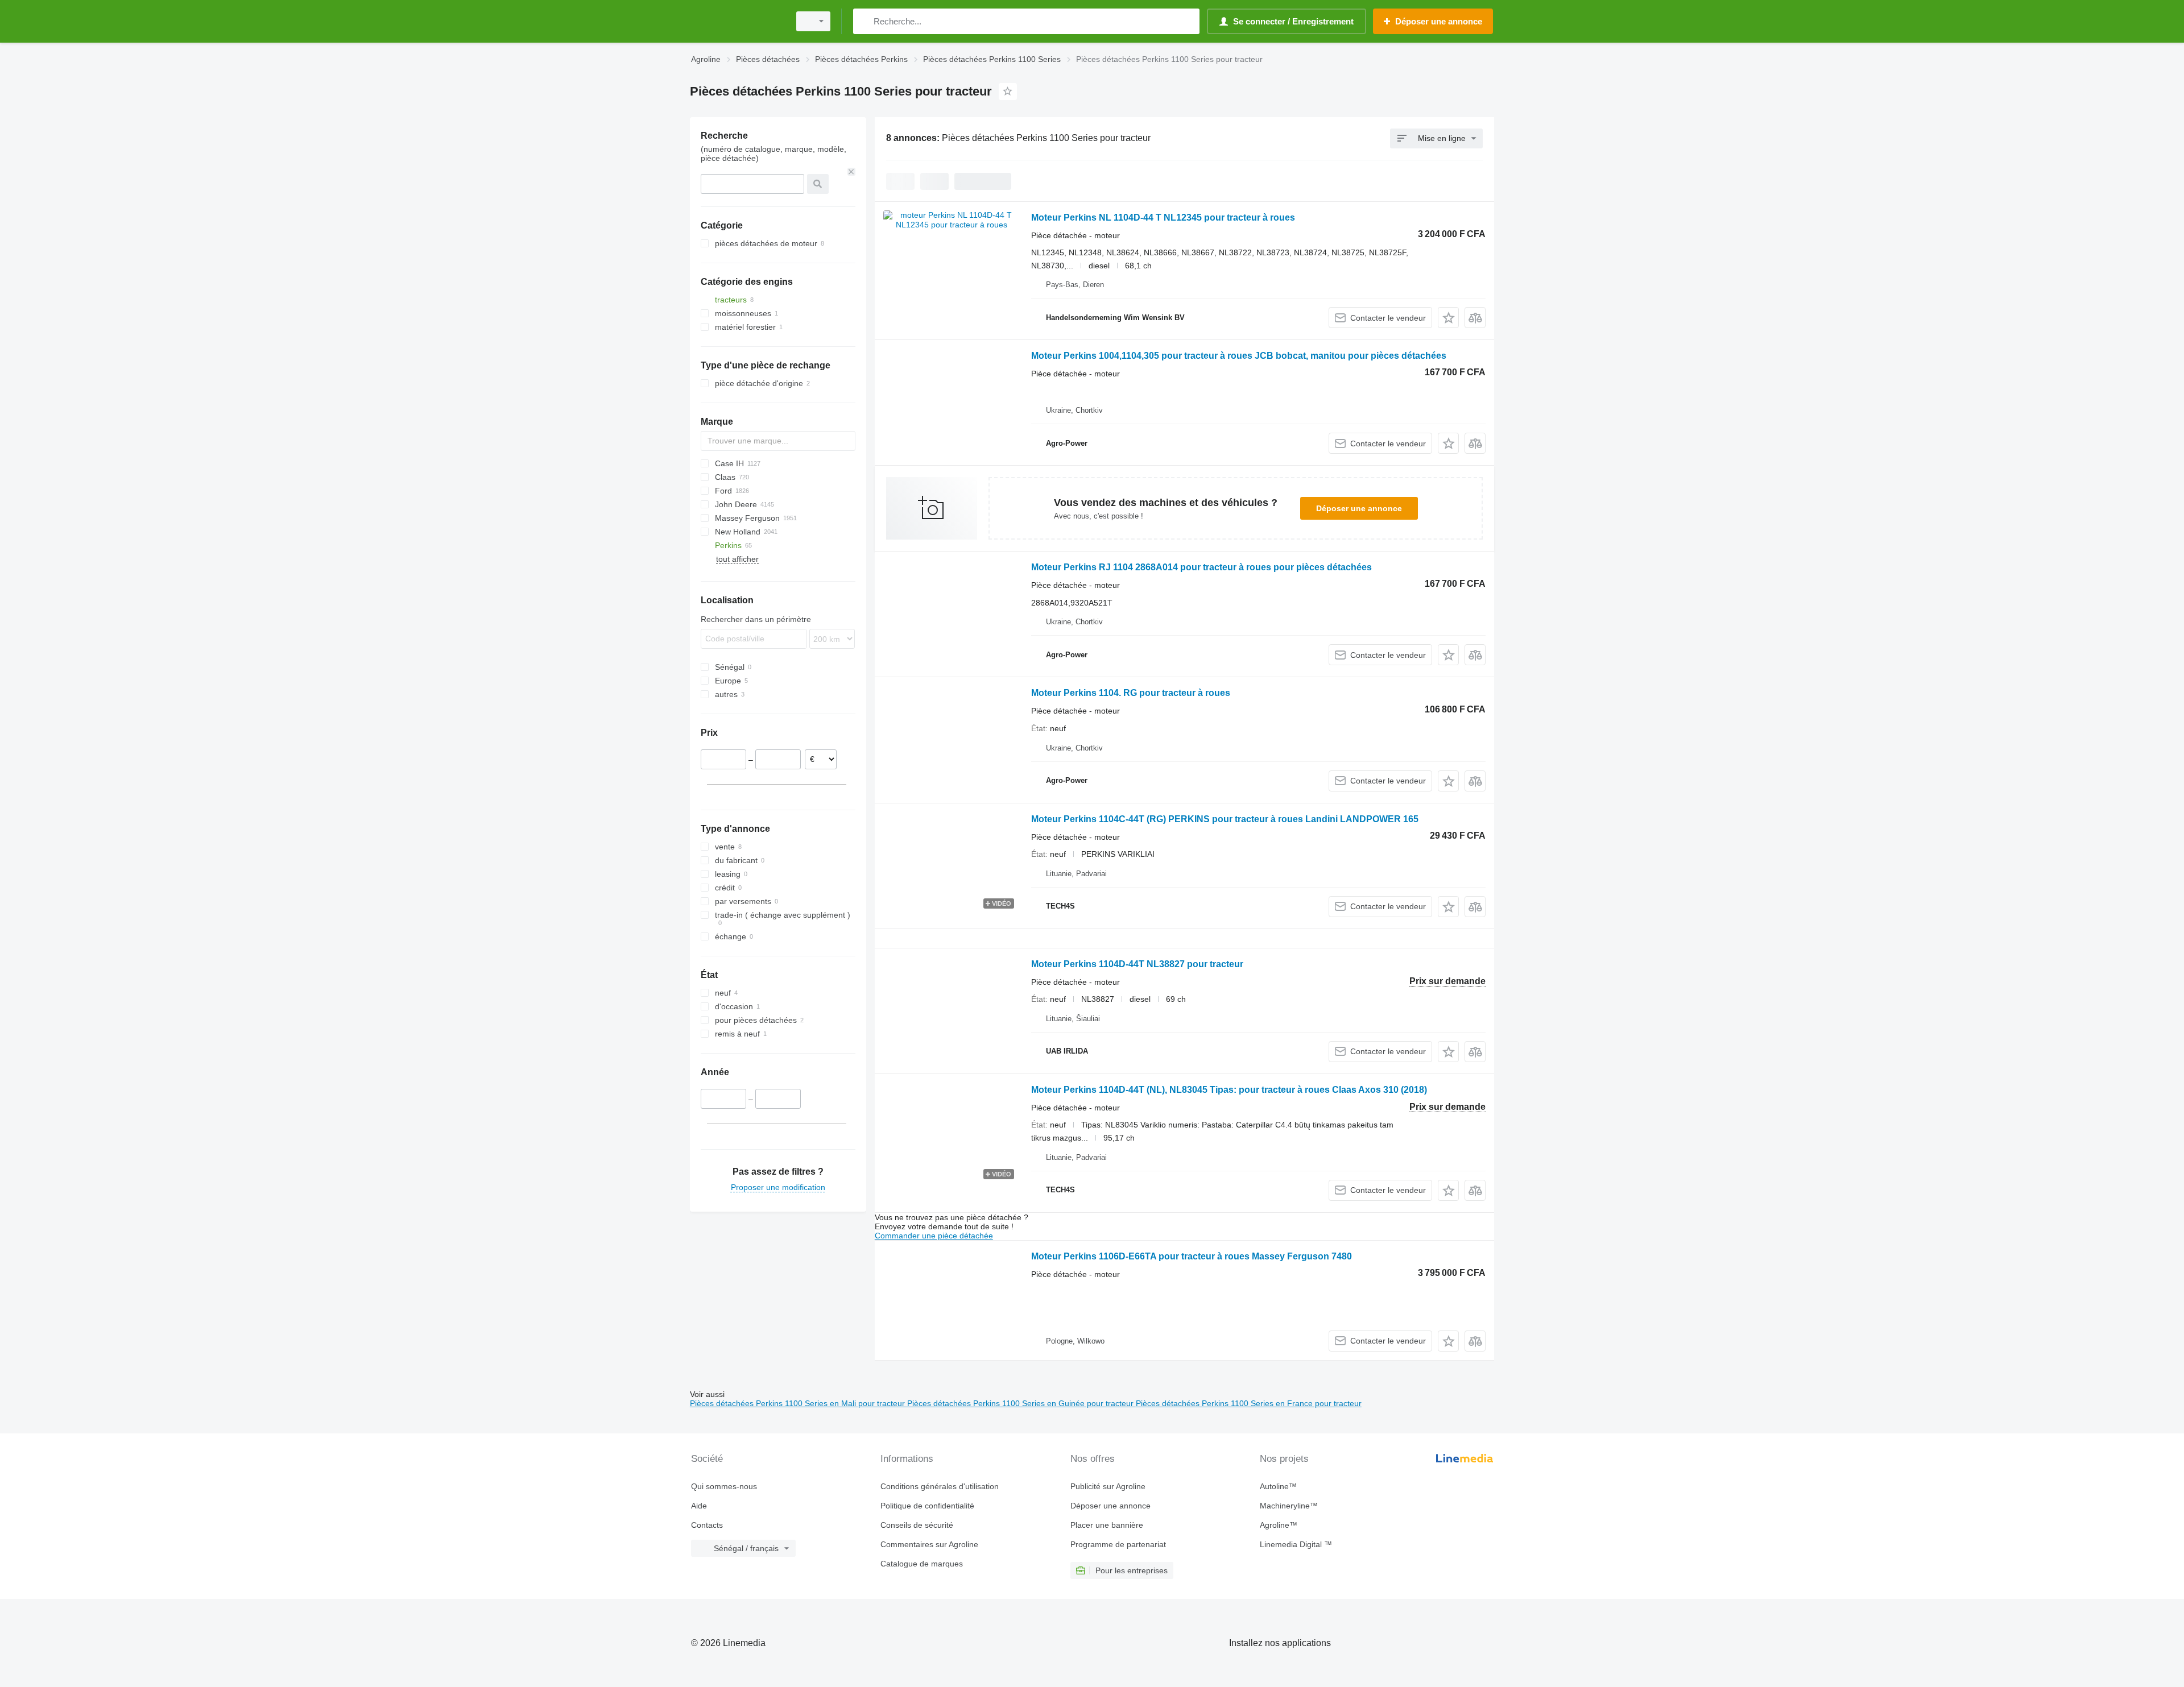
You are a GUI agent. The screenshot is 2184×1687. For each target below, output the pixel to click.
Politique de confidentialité (927, 1506)
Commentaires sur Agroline (929, 1544)
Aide (699, 1506)
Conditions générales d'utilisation (940, 1486)
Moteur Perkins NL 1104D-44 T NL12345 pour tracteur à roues (1163, 217)
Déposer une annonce (1359, 508)
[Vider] (851, 172)
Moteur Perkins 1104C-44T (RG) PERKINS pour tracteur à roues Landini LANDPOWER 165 (1225, 819)
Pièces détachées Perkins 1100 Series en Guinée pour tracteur (1021, 1403)
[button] (1448, 318)
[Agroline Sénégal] (737, 21)
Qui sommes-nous (724, 1486)
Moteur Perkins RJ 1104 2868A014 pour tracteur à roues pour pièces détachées (1201, 567)
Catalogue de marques (922, 1564)
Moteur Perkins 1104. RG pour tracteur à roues (1131, 693)
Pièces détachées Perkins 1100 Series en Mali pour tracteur (799, 1403)
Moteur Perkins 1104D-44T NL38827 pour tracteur (1137, 964)
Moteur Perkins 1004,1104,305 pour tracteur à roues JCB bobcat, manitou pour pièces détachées (1239, 356)
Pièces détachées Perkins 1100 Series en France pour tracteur (1249, 1403)
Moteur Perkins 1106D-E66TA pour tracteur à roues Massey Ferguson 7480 (1192, 1256)
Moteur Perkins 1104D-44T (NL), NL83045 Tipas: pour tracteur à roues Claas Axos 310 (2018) (1229, 1090)
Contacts (707, 1525)
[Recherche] (864, 21)
